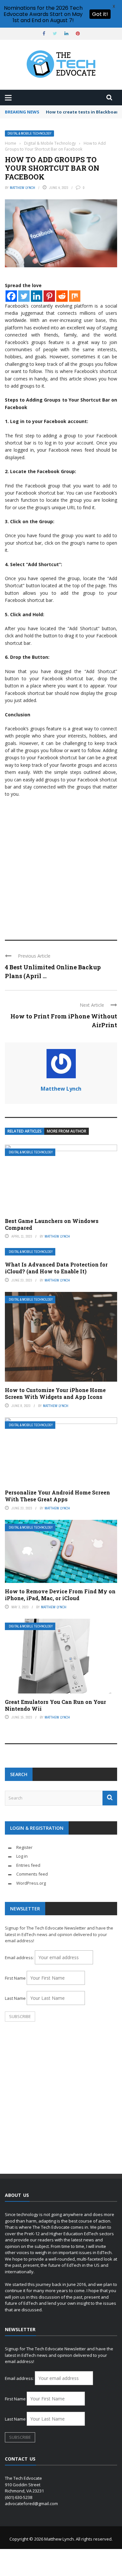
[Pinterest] (49, 296)
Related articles (25, 1131)
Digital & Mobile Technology (29, 133)
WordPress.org (31, 1883)
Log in (22, 1856)
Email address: (20, 1958)
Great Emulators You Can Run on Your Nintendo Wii (55, 1705)
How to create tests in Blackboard (83, 112)
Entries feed (28, 1865)
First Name (15, 1978)
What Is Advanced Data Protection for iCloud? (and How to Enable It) (56, 1268)
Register (24, 1847)
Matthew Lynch (22, 188)
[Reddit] (62, 296)
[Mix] (75, 296)
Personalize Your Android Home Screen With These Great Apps (57, 1496)
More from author (67, 1131)
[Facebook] (11, 296)
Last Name (15, 1998)
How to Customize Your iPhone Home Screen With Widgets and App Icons (55, 1393)
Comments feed (32, 1874)
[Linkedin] (37, 296)
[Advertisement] (61, 866)
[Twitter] (24, 296)
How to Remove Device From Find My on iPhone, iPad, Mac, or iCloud (60, 1595)
